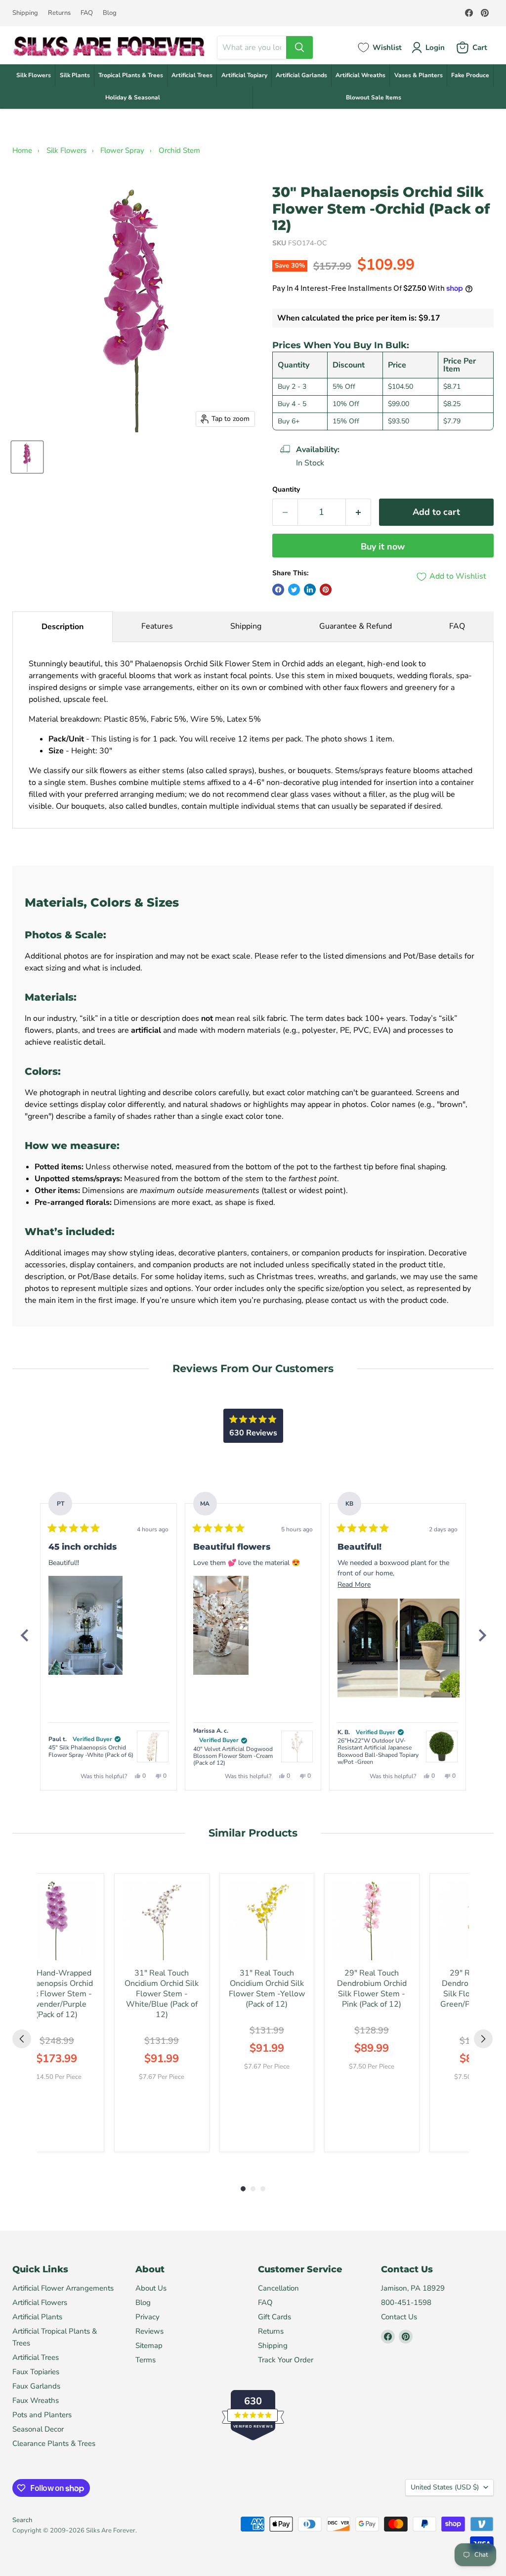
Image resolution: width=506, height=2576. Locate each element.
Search (22, 2520)
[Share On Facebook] (278, 590)
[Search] (299, 47)
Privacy (148, 2317)
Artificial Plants (37, 2317)
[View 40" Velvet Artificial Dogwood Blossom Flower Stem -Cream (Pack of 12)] (297, 1747)
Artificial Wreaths (360, 75)
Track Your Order (286, 2360)
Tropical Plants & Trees (131, 75)
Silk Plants (75, 75)
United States (445, 2487)
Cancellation (278, 2288)
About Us (151, 2288)
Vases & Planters (419, 75)
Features (157, 626)
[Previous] (24, 1635)
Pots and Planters (42, 2415)
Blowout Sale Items (374, 97)
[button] (85, 1625)
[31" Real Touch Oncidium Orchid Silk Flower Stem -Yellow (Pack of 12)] (267, 1921)
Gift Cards (274, 2317)
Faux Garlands (36, 2386)
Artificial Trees (192, 75)
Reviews (149, 2331)
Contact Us (399, 2317)
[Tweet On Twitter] (294, 590)
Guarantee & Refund (356, 626)
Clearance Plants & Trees (54, 2443)
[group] (57, 2013)
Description (63, 627)
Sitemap (149, 2346)
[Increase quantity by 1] (358, 512)
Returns (59, 13)
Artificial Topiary (244, 75)
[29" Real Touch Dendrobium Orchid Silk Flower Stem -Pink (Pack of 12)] (372, 1921)
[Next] (482, 1635)
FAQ (87, 13)
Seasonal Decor (38, 2429)
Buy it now (383, 547)
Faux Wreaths (36, 2400)
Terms (146, 2360)
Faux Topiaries (36, 2372)
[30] (27, 457)
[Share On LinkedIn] (310, 590)
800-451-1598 (406, 2302)
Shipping (25, 13)
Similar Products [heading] (253, 1833)
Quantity (286, 490)
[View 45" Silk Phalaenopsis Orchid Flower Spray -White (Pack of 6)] (153, 1747)
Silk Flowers (34, 75)
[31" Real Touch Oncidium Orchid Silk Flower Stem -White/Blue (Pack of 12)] (162, 1921)
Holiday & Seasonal (133, 97)
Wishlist (387, 47)
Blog (110, 13)
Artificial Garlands (301, 75)
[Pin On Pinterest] (326, 590)
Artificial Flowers (40, 2302)
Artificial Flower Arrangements (63, 2288)
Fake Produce (470, 75)
